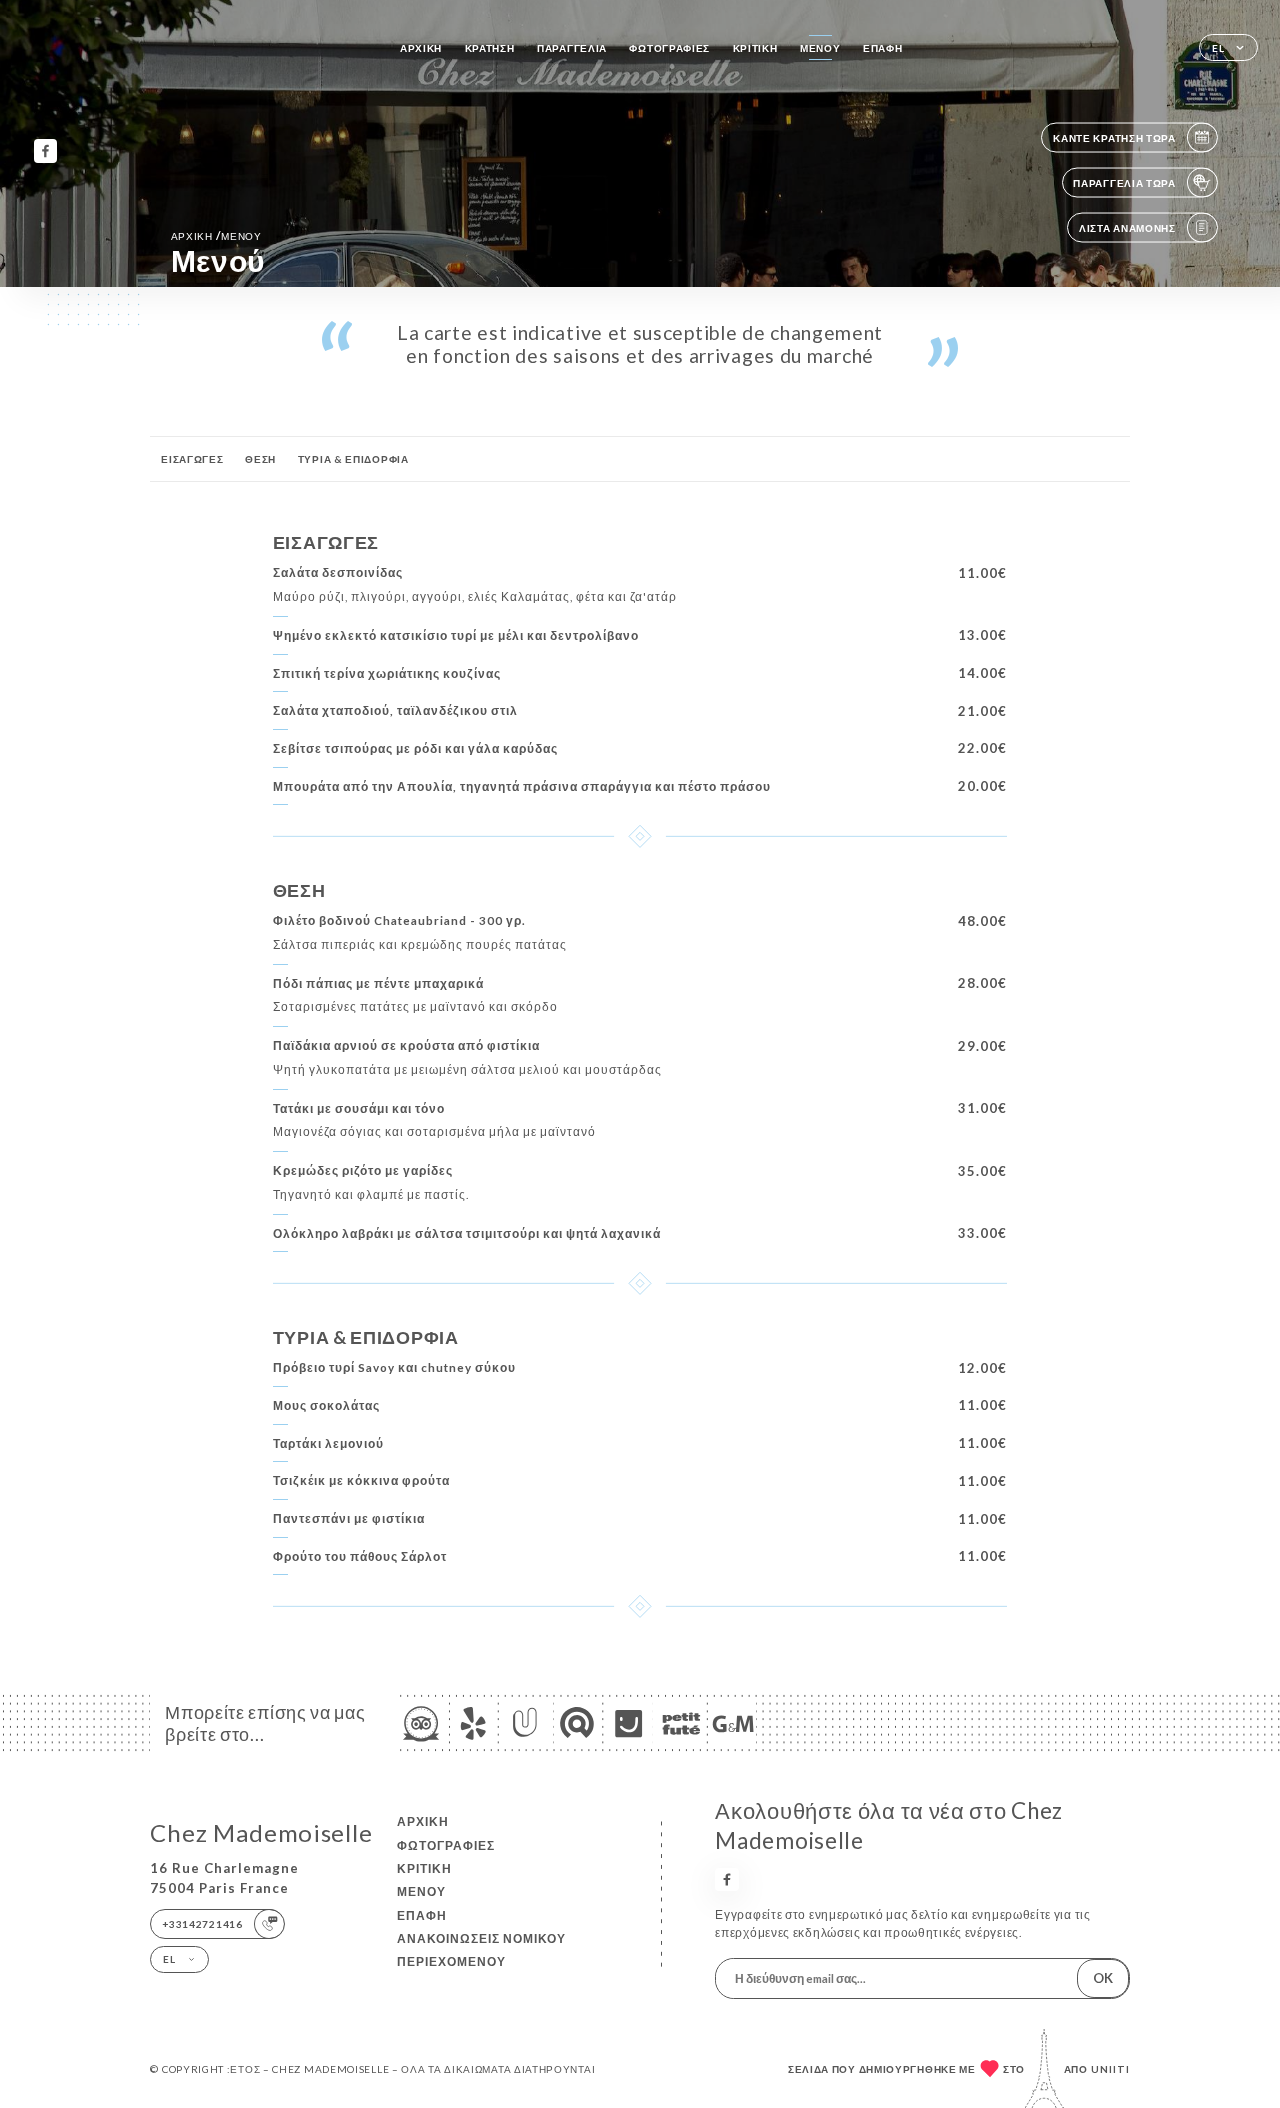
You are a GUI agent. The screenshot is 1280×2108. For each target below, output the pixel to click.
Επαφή (883, 48)
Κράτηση (490, 48)
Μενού (820, 48)
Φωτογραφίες (669, 48)
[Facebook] (45, 150)
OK (1103, 1978)
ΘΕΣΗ (260, 459)
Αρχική (421, 48)
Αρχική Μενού (216, 235)
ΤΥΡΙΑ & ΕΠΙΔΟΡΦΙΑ (353, 459)
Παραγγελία (572, 48)
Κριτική (755, 48)
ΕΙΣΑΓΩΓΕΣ (192, 459)
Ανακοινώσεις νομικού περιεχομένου (481, 1950)
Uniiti (1110, 2069)
